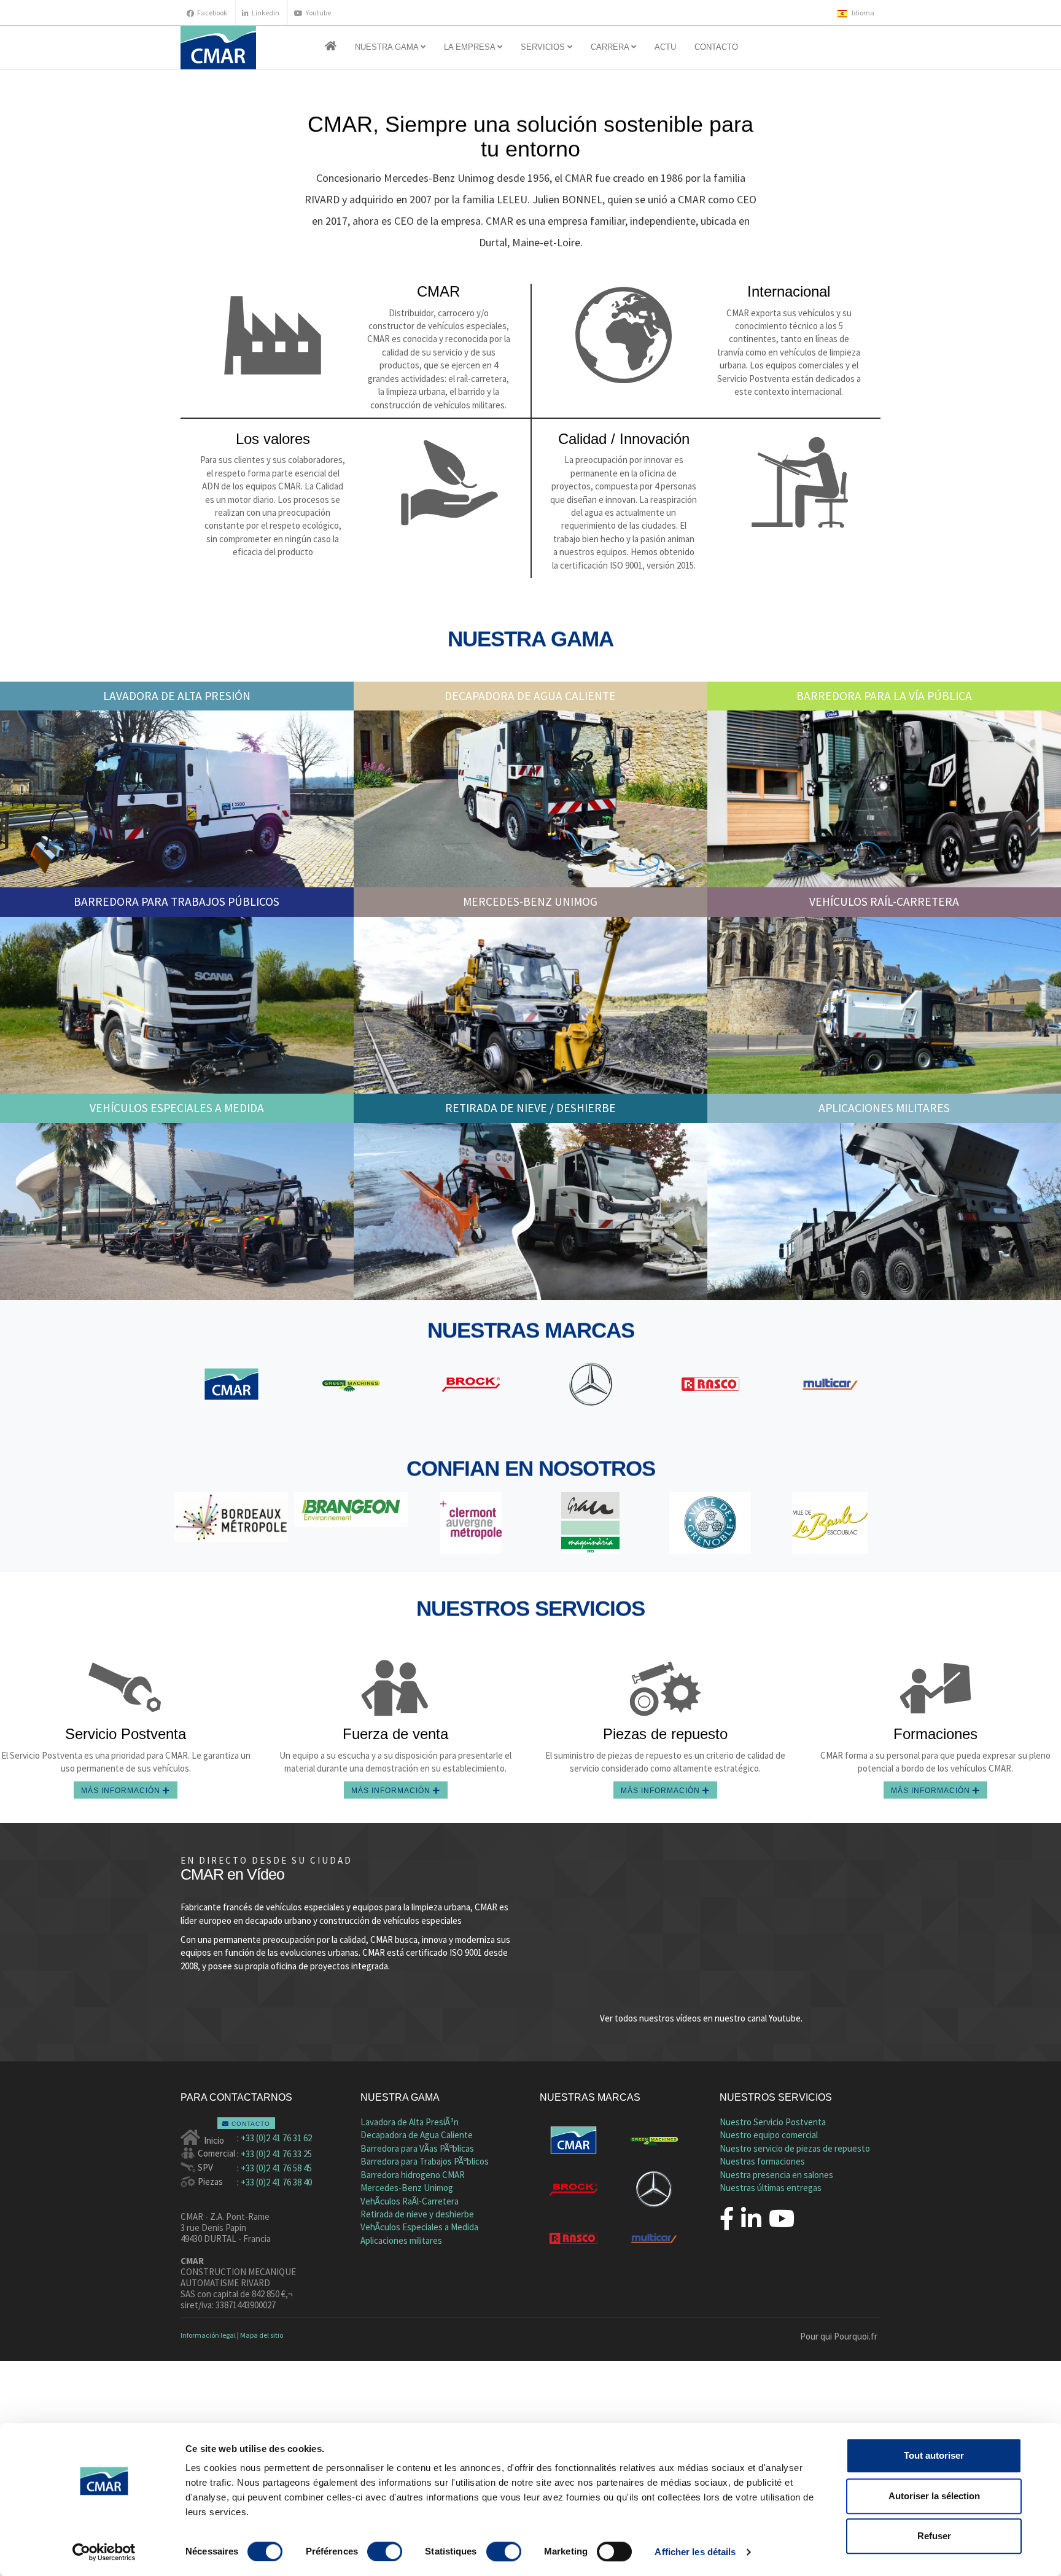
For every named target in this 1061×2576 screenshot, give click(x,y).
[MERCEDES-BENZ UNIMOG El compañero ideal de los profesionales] (530, 1005)
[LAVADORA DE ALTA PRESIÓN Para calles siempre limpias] (177, 799)
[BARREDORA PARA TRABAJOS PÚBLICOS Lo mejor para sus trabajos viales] (177, 1005)
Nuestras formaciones (762, 2161)
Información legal (208, 2335)
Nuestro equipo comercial (769, 2135)
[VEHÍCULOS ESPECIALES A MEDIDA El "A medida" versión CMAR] (177, 1212)
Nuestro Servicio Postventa (773, 2122)
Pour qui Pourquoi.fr (839, 2336)
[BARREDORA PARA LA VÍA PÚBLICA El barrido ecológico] (884, 799)
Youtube (318, 13)
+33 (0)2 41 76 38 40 (276, 2182)
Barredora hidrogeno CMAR (413, 2175)
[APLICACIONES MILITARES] (884, 1212)
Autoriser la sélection (934, 2496)
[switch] (385, 2551)
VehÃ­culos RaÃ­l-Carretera (410, 2201)
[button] (331, 47)
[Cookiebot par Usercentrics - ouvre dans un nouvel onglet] (104, 2552)
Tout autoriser (934, 2455)
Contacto (716, 47)
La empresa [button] (471, 47)
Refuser (934, 2536)
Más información (122, 1791)
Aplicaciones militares (401, 2240)
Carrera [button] (611, 47)
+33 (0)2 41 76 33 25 (276, 2154)
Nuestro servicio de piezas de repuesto (795, 2148)
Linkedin (266, 13)
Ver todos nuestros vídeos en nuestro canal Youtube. (701, 2018)
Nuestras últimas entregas (771, 2188)
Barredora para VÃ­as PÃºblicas (417, 2148)
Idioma (862, 13)
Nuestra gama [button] (388, 47)
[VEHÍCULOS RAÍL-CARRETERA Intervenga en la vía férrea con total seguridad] (884, 1005)
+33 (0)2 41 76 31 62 (276, 2138)
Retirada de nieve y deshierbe (417, 2214)
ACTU (665, 47)
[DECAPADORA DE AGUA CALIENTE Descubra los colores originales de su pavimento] (530, 799)
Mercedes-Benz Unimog (407, 2188)
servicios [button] (544, 47)
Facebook (212, 13)
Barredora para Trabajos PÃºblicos (425, 2161)
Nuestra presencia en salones (776, 2175)
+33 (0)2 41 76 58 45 (276, 2168)
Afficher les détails (695, 2552)
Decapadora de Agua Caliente (417, 2135)
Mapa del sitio (262, 2335)
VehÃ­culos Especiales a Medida (419, 2227)
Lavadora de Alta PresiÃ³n (410, 2122)
